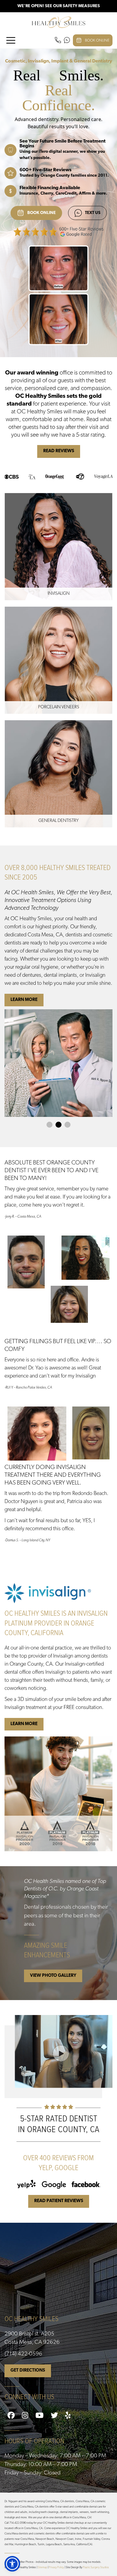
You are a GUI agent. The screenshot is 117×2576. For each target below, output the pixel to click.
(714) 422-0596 (23, 2354)
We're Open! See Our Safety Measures (59, 6)
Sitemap (42, 2567)
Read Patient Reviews (59, 2201)
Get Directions (28, 2371)
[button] (12, 2564)
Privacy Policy (56, 2567)
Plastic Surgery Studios (96, 2567)
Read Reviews (59, 451)
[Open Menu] (11, 40)
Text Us (93, 213)
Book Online (97, 40)
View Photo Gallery (53, 1976)
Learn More (24, 1000)
